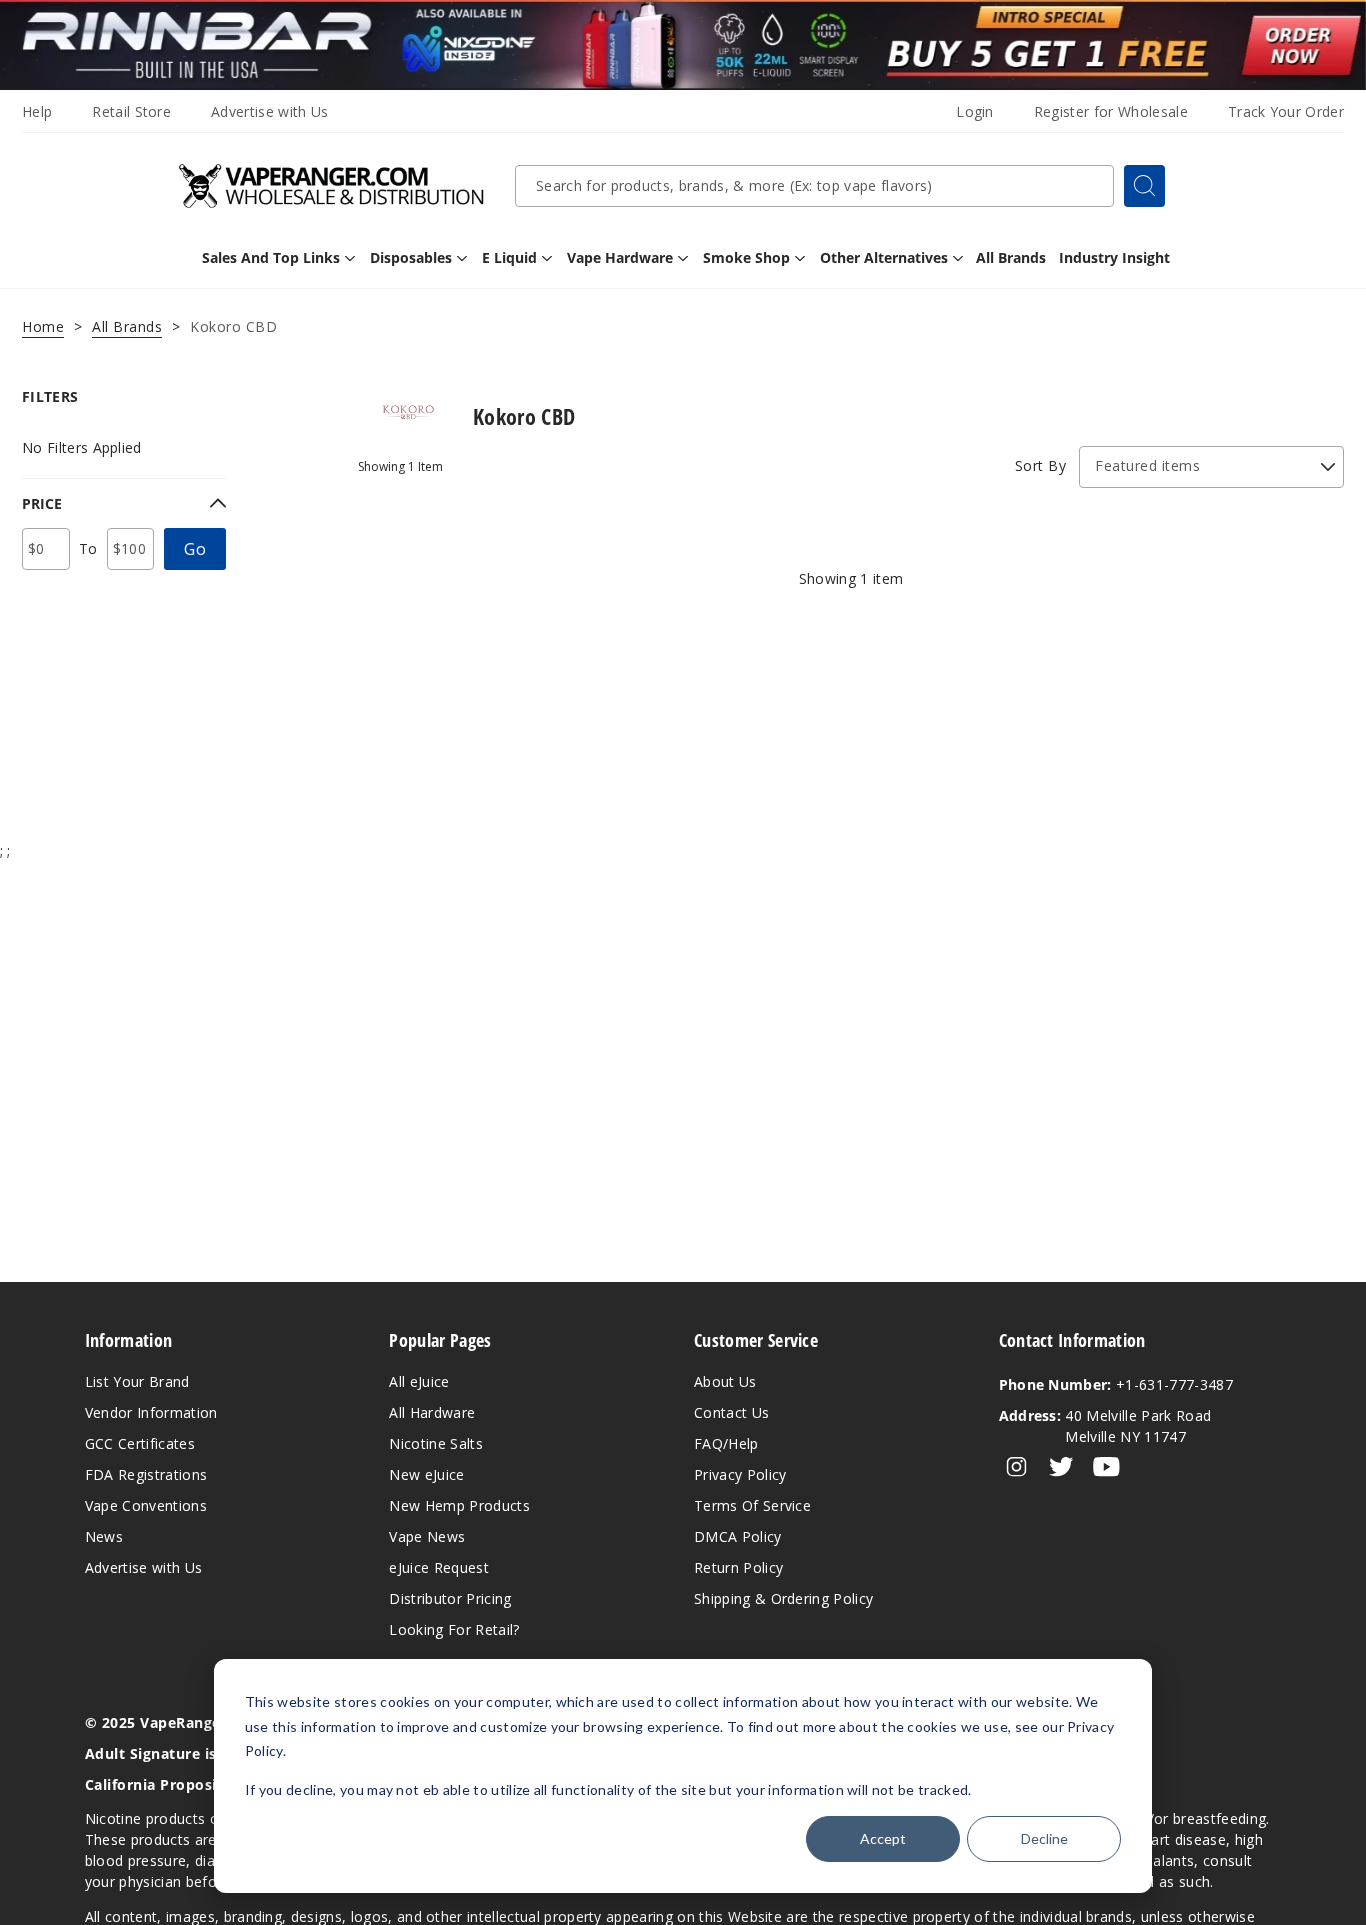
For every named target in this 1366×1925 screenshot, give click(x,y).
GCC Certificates (140, 1443)
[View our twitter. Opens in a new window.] (1061, 1467)
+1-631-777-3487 (1116, 1384)
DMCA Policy (738, 1536)
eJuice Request (438, 1567)
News (104, 1536)
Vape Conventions (146, 1505)
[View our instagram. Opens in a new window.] (1016, 1467)
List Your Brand (137, 1381)
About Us (725, 1381)
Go (195, 549)
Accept (883, 1838)
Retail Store (131, 111)
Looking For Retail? (454, 1629)
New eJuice (426, 1474)
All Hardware (432, 1412)
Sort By (1041, 465)
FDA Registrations (146, 1474)
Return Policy (738, 1567)
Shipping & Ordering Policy (783, 1598)
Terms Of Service (752, 1505)
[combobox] (814, 186)
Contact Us (731, 1412)
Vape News (427, 1536)
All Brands (127, 326)
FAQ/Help (726, 1443)
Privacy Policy (740, 1474)
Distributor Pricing (450, 1598)
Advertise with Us (269, 111)
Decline (1044, 1838)
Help (37, 111)
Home (43, 326)
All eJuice (419, 1381)
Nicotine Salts (435, 1443)
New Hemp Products (459, 1505)
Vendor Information (151, 1412)
